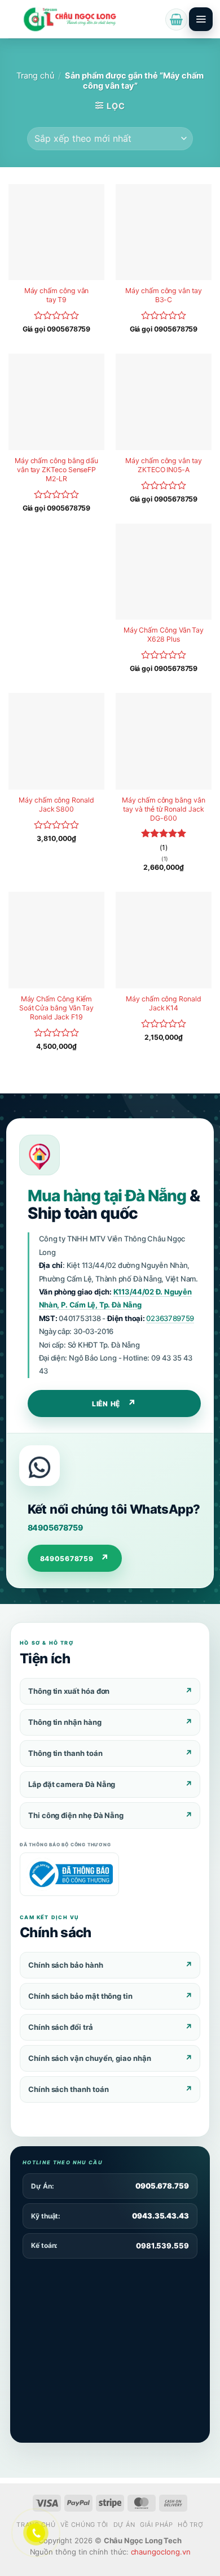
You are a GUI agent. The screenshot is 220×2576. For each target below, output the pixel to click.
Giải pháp (156, 2525)
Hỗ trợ (190, 2525)
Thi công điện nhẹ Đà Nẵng (76, 1815)
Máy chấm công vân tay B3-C (163, 295)
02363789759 (170, 1318)
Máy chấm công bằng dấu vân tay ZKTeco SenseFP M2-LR (56, 470)
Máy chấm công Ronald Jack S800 (56, 805)
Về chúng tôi (84, 2525)
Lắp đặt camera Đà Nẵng (72, 1784)
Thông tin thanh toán (65, 1753)
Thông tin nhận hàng (65, 1722)
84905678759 (55, 1527)
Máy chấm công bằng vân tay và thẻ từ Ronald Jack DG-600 (163, 809)
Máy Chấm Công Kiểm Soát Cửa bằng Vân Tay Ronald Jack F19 (56, 1008)
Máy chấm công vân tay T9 (57, 295)
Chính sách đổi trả (61, 2027)
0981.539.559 (162, 2246)
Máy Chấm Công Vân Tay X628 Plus (164, 635)
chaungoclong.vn (161, 2552)
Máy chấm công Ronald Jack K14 (164, 1003)
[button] (176, 19)
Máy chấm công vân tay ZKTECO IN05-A (163, 465)
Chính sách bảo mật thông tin (80, 1996)
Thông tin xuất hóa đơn (69, 1691)
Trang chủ (35, 76)
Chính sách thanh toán (68, 2089)
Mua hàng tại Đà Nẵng (107, 1196)
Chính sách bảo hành (66, 1965)
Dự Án (124, 2525)
